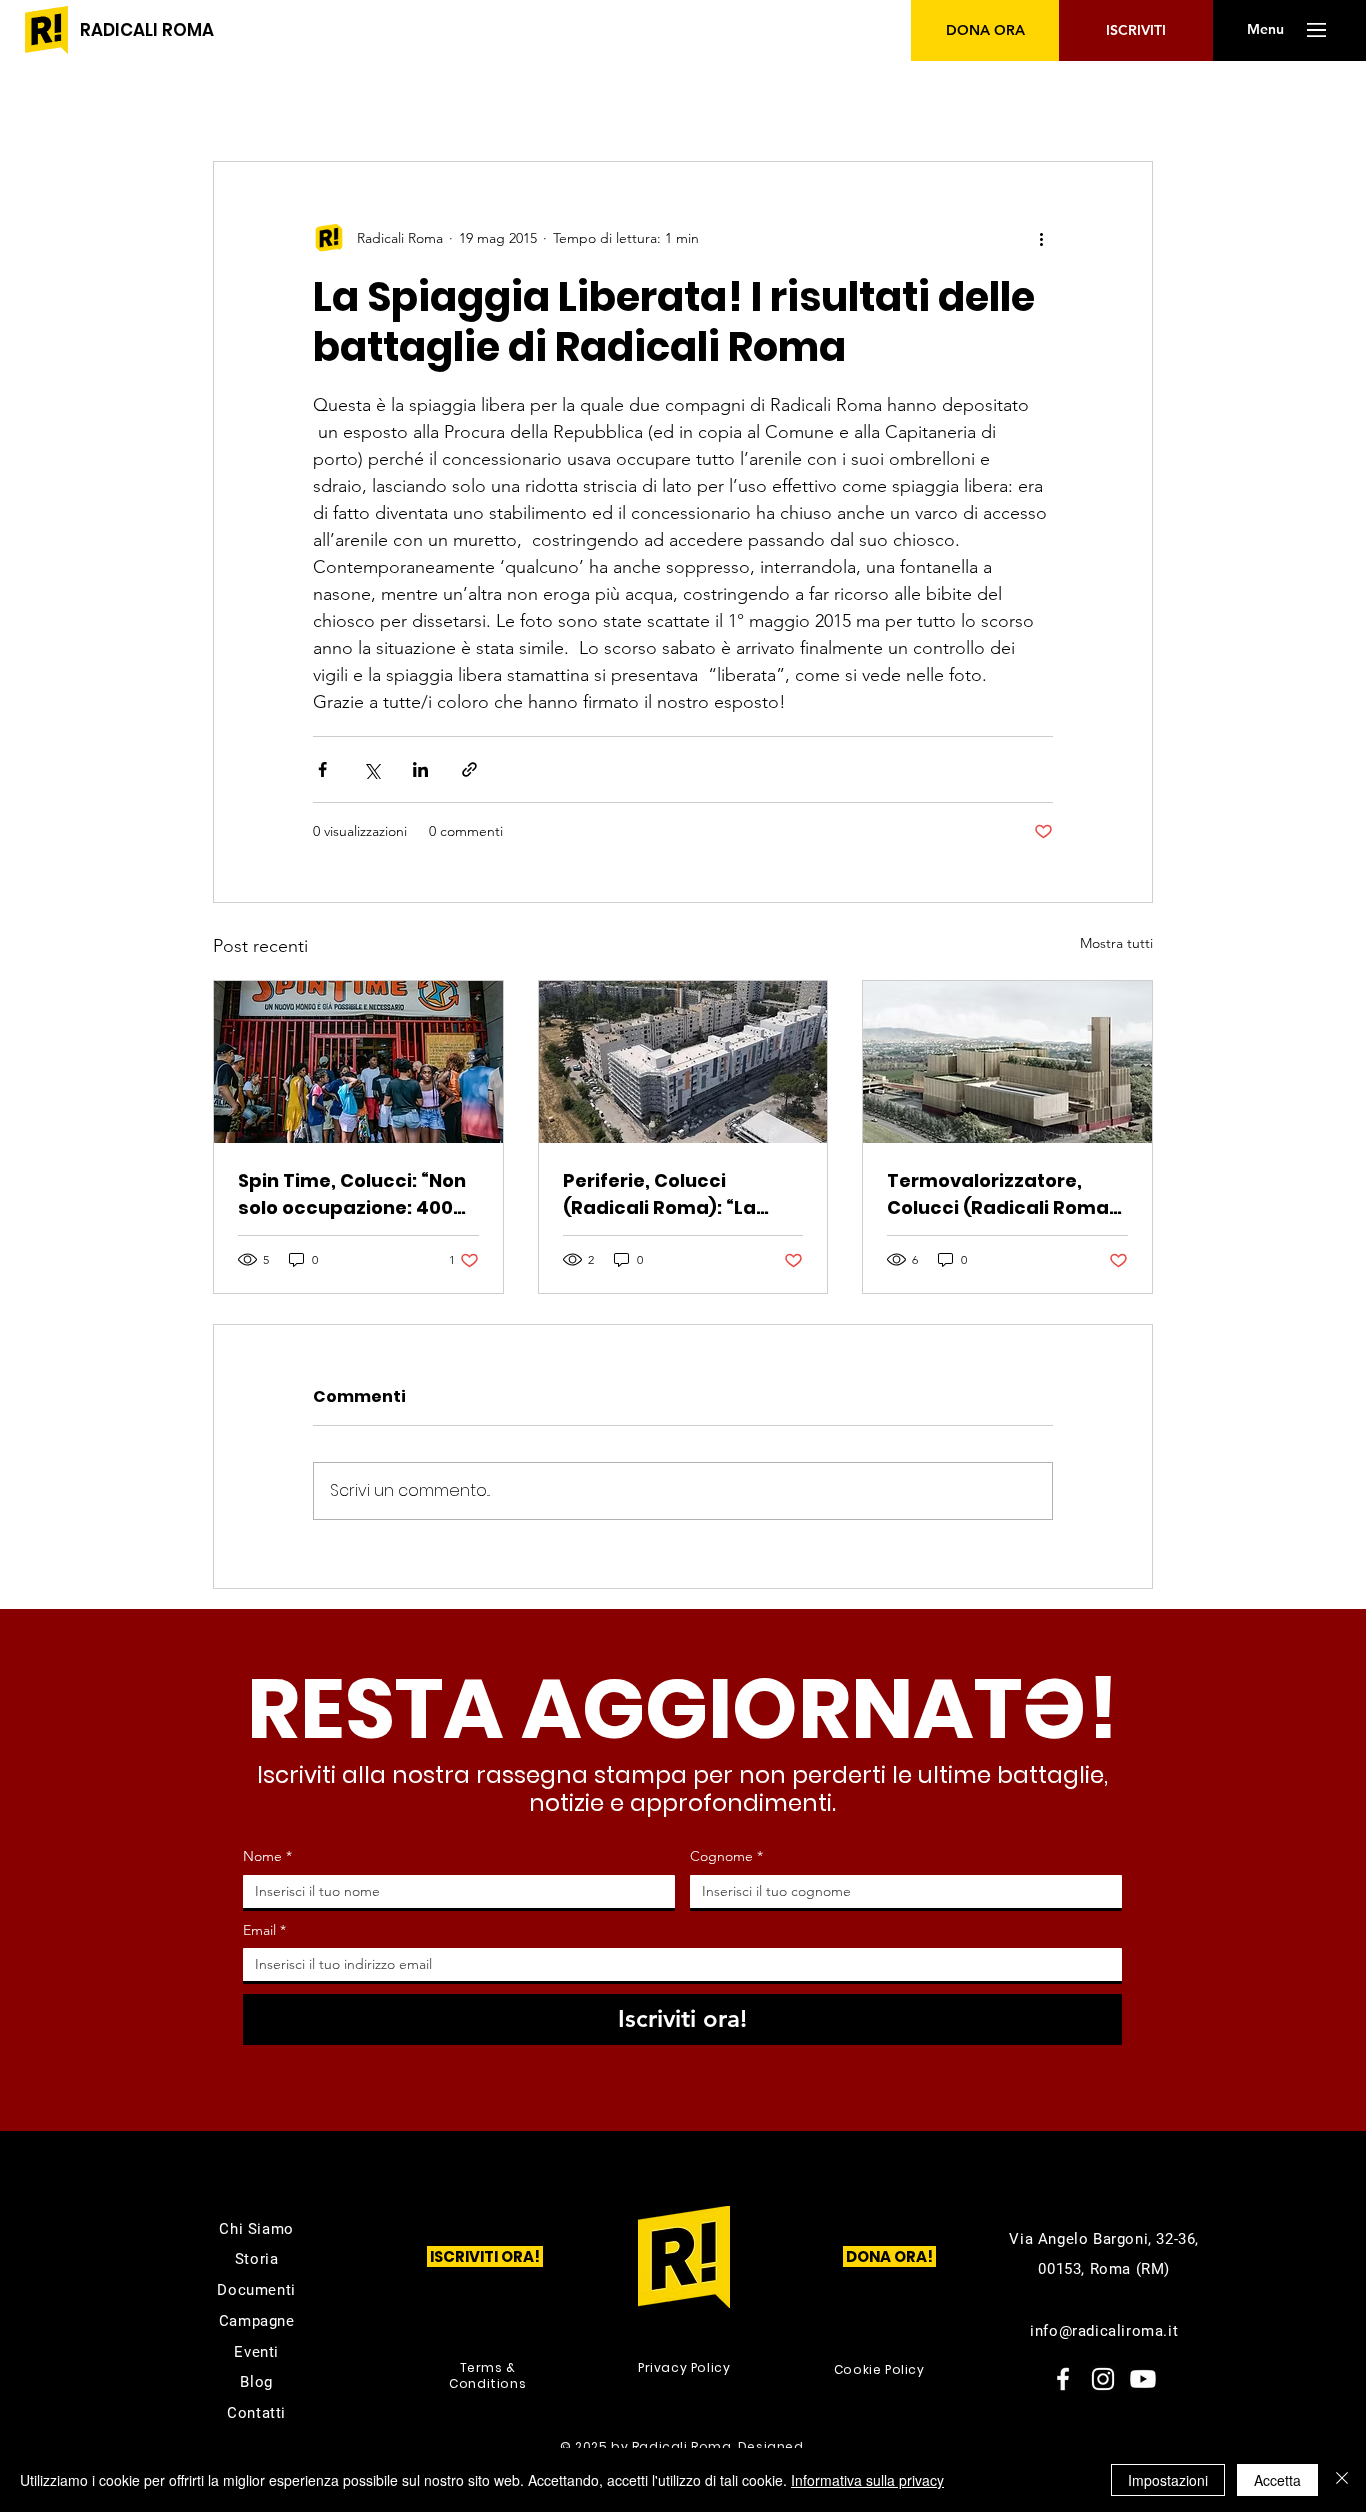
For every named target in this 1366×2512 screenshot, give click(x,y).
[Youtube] (1143, 2379)
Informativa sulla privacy (867, 2480)
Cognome (726, 1856)
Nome (267, 1856)
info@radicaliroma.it (1104, 2331)
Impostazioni (1168, 2480)
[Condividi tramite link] (469, 769)
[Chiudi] (1342, 2480)
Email (264, 1930)
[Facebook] (1063, 2379)
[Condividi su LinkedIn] (420, 769)
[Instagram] (1103, 2379)
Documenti (256, 2290)
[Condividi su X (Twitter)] (371, 769)
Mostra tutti (1116, 943)
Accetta (1277, 2480)
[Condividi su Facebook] (322, 769)
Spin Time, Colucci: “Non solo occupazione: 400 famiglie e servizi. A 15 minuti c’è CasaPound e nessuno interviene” (352, 1194)
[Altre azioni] (1041, 238)
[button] (1265, 30)
